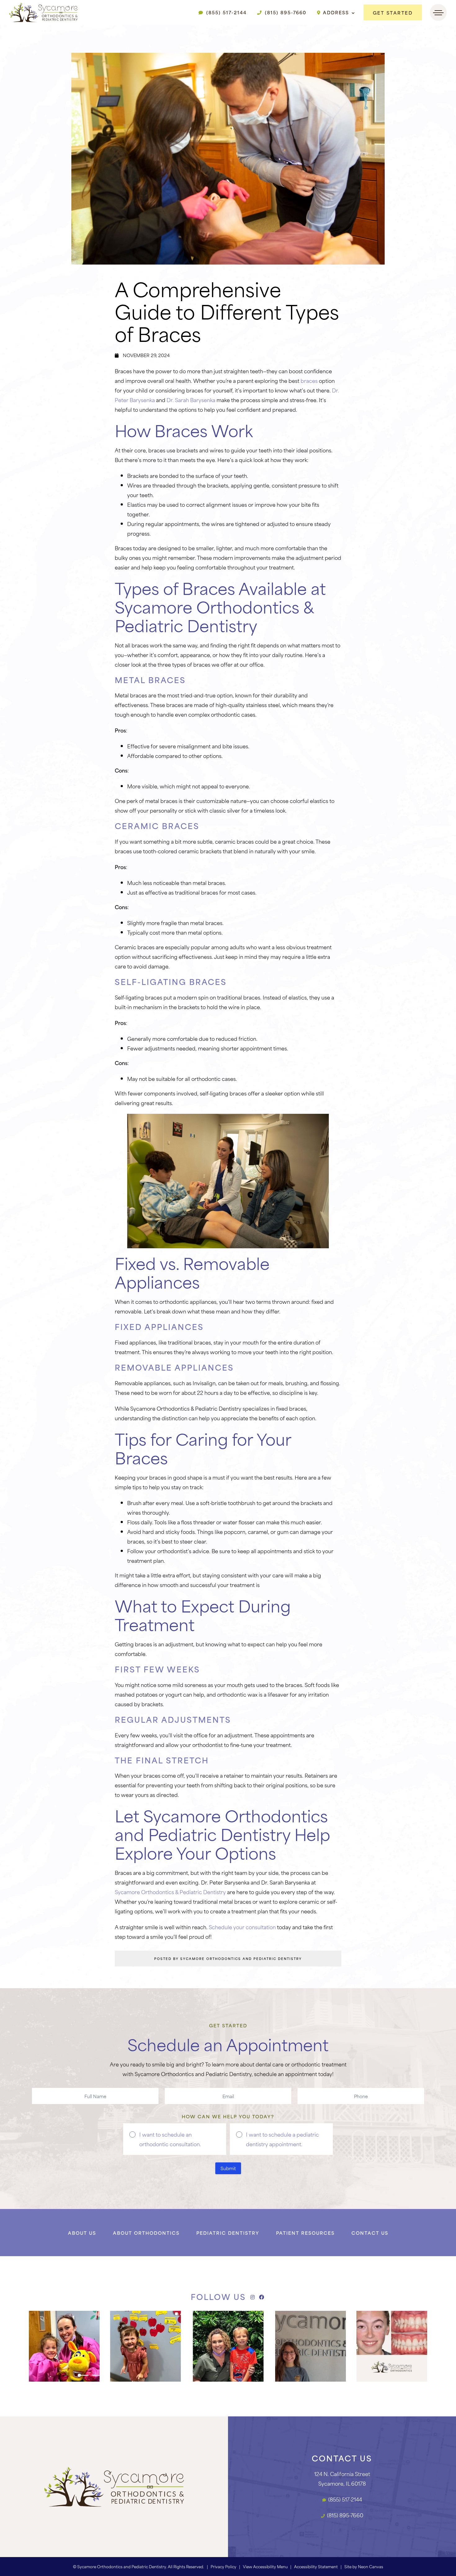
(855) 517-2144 (226, 12)
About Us (82, 2233)
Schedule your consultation (242, 1927)
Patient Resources (305, 2233)
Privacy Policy (224, 2566)
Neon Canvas (371, 2566)
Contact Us (370, 2233)
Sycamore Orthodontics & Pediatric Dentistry (170, 1892)
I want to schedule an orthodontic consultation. (170, 2139)
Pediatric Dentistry (228, 2233)
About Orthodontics (146, 2233)
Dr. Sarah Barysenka (191, 400)
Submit (228, 2168)
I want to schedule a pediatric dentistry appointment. (282, 2139)
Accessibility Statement (316, 2566)
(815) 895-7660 (285, 12)
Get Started (393, 13)
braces (309, 380)
